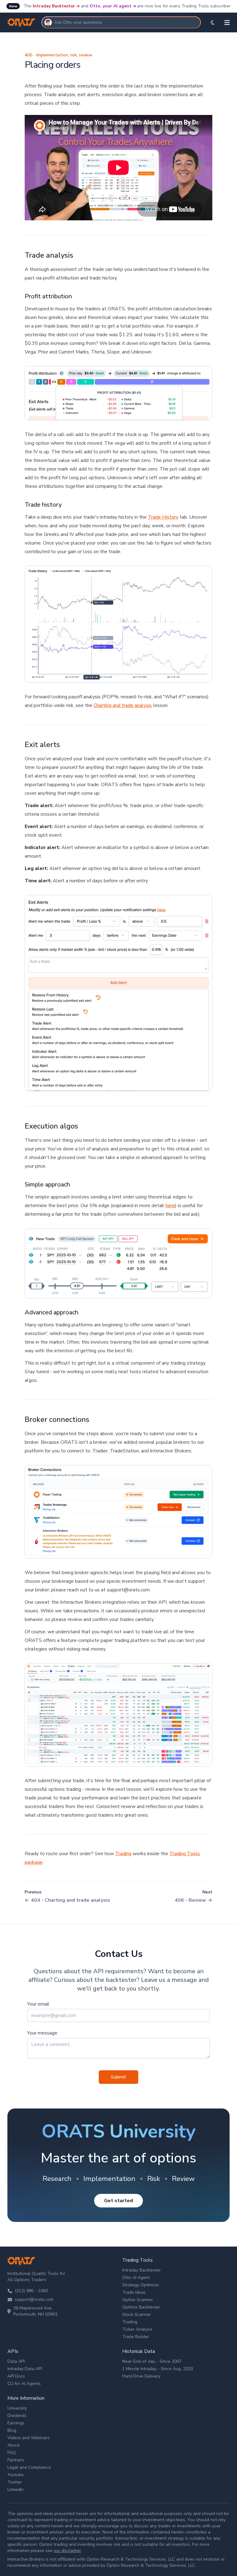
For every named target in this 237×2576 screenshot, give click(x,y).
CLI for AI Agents (24, 2384)
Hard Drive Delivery (141, 2376)
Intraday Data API (25, 2369)
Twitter (15, 2482)
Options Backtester (141, 2307)
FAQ (12, 2453)
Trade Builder (136, 2337)
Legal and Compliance (29, 2467)
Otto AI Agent (136, 2278)
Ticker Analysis (137, 2329)
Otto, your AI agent (110, 6)
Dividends (17, 2416)
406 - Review (190, 1900)
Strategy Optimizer (141, 2285)
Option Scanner (138, 2300)
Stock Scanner (137, 2315)
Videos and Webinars (29, 2438)
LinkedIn (15, 2490)
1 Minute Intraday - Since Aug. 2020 (158, 2369)
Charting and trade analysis (123, 705)
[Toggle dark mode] (213, 22)
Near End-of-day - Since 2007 (152, 2361)
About (13, 2445)
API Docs (16, 2376)
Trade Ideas (134, 2292)
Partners (16, 2460)
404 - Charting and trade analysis (71, 1900)
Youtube (16, 2475)
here (170, 1206)
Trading (123, 1854)
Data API (16, 2361)
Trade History (163, 517)
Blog (12, 2430)
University (17, 2408)
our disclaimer (67, 2551)
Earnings (16, 2423)
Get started (118, 2201)
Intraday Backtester (54, 6)
